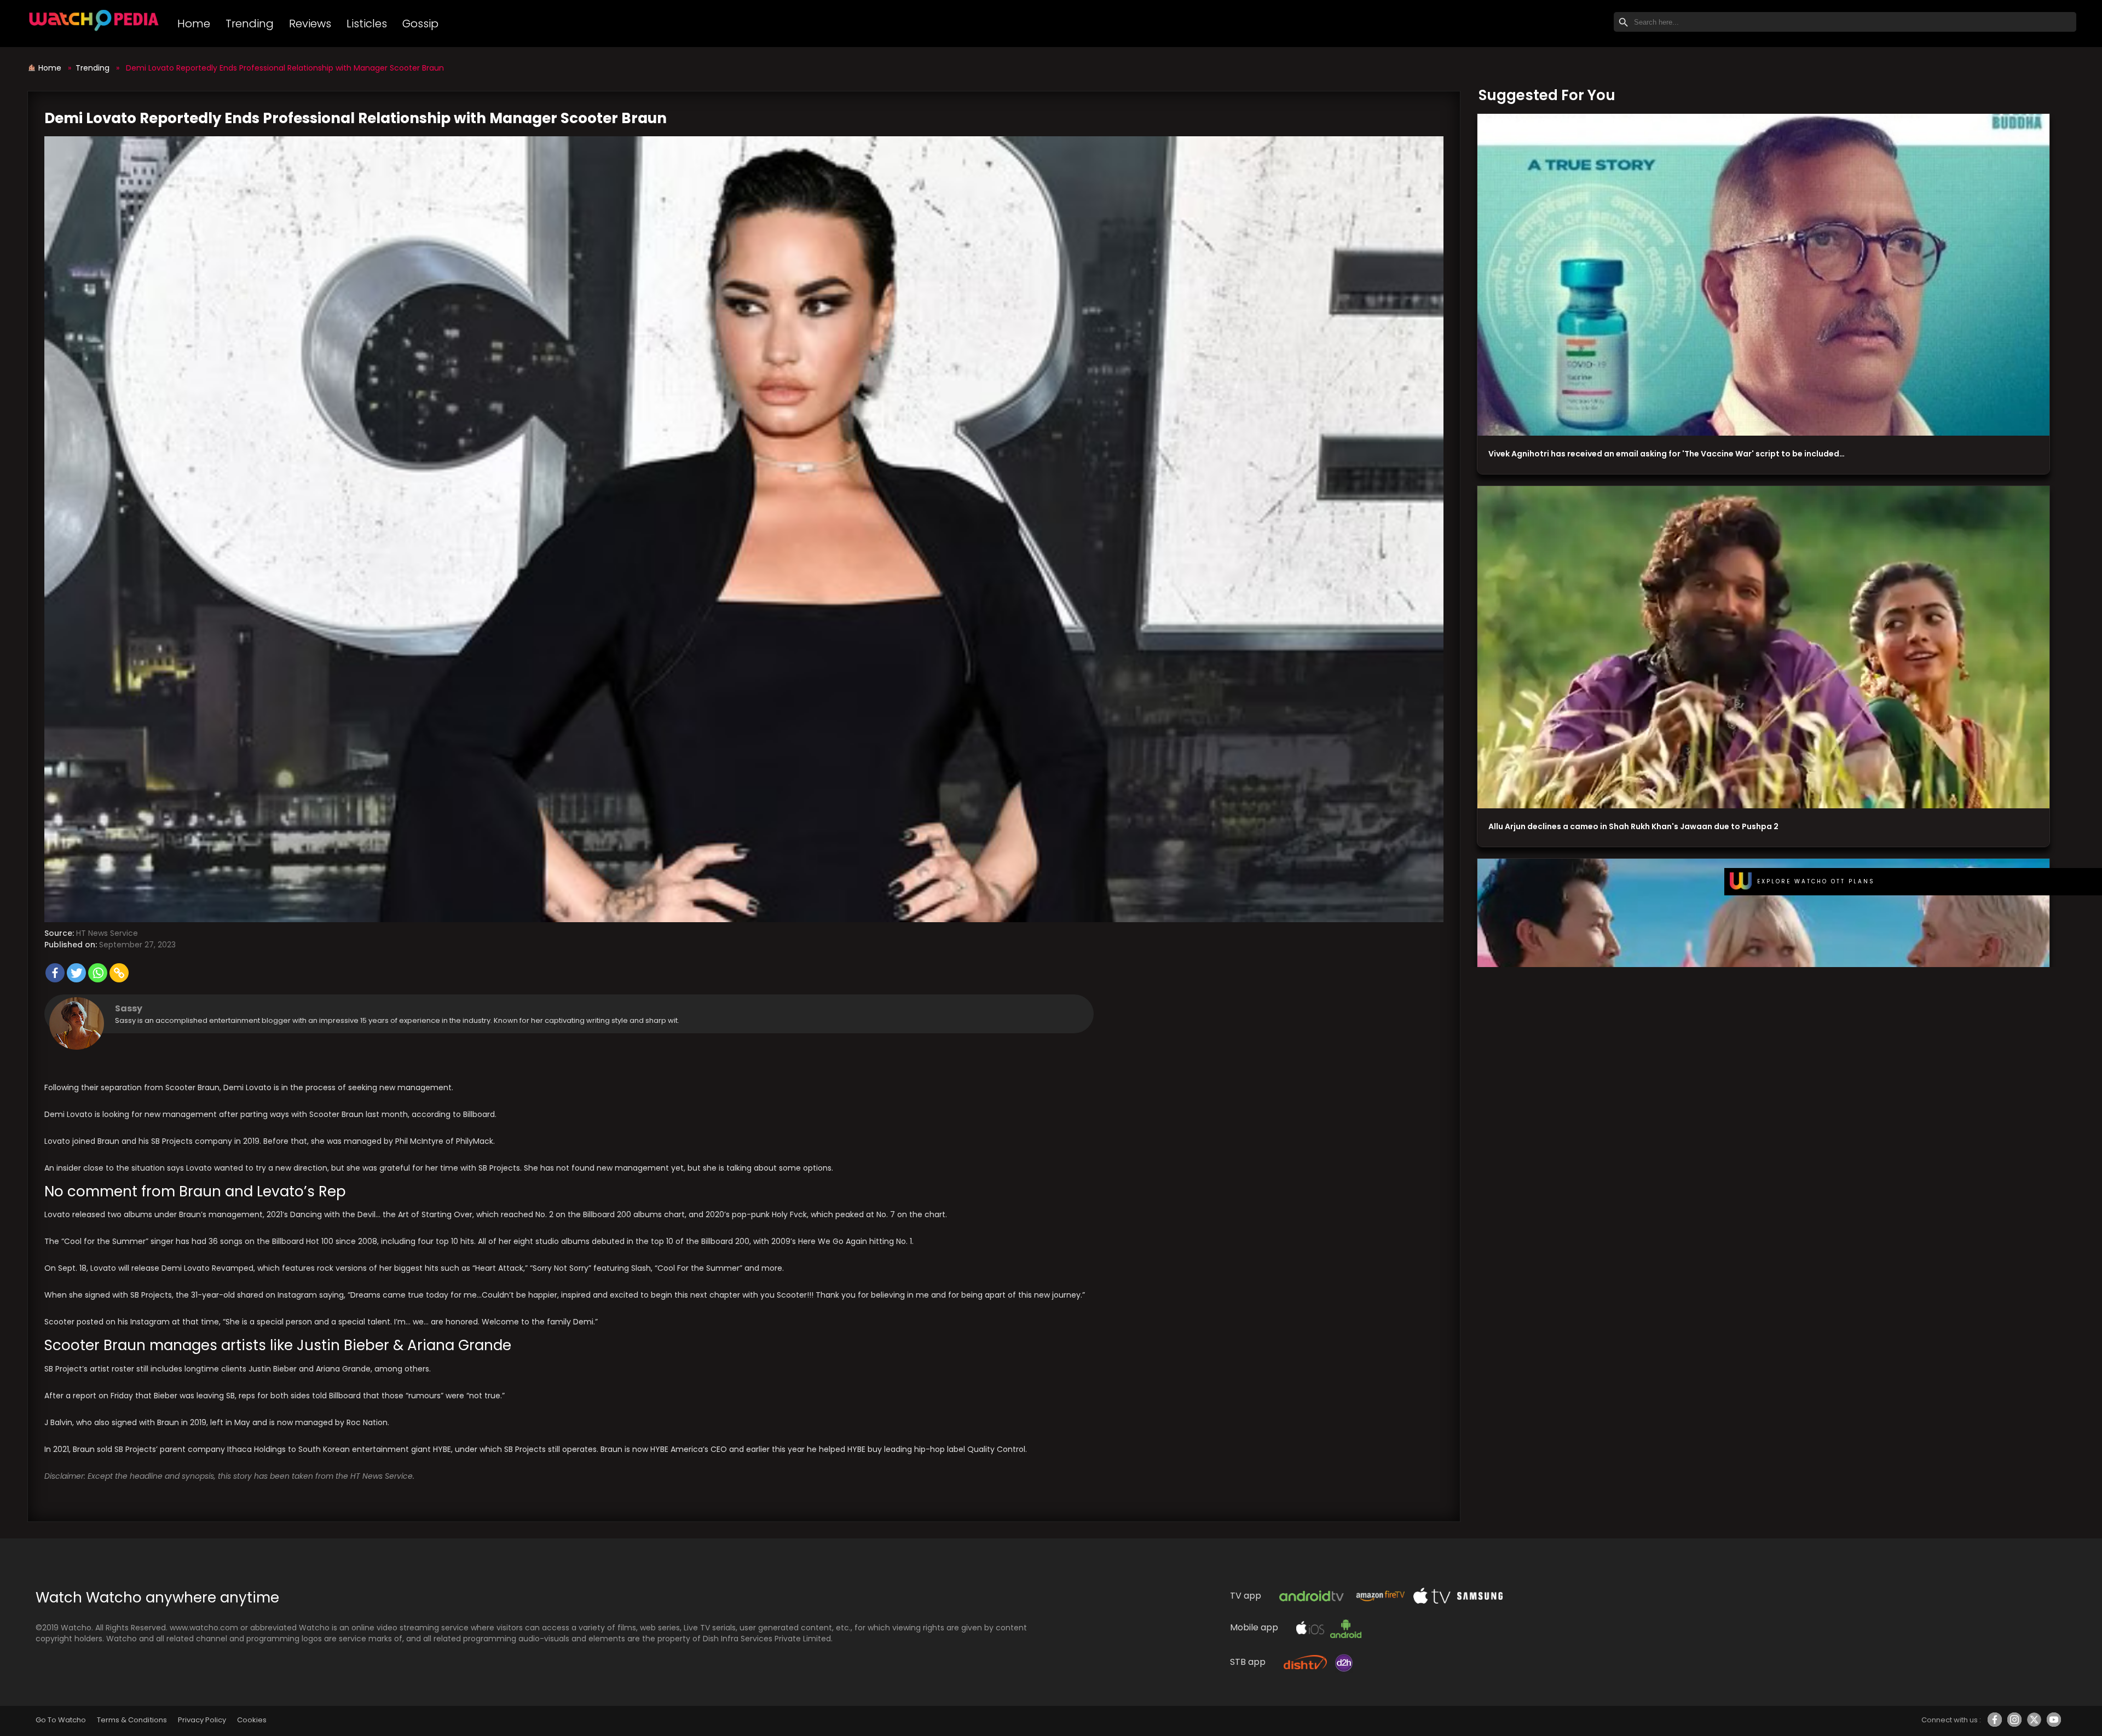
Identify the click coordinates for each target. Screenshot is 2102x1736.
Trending (250, 24)
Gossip (420, 24)
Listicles (367, 24)
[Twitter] (76, 973)
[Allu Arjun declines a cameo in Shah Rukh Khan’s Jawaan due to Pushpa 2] (1763, 647)
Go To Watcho (61, 1720)
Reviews (310, 24)
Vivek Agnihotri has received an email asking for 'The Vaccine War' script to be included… (1667, 454)
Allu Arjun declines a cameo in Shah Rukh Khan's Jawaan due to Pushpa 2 (1633, 826)
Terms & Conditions (132, 1720)
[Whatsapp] (98, 973)
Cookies (252, 1720)
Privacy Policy (202, 1720)
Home (194, 24)
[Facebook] (55, 973)
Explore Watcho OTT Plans (1816, 881)
